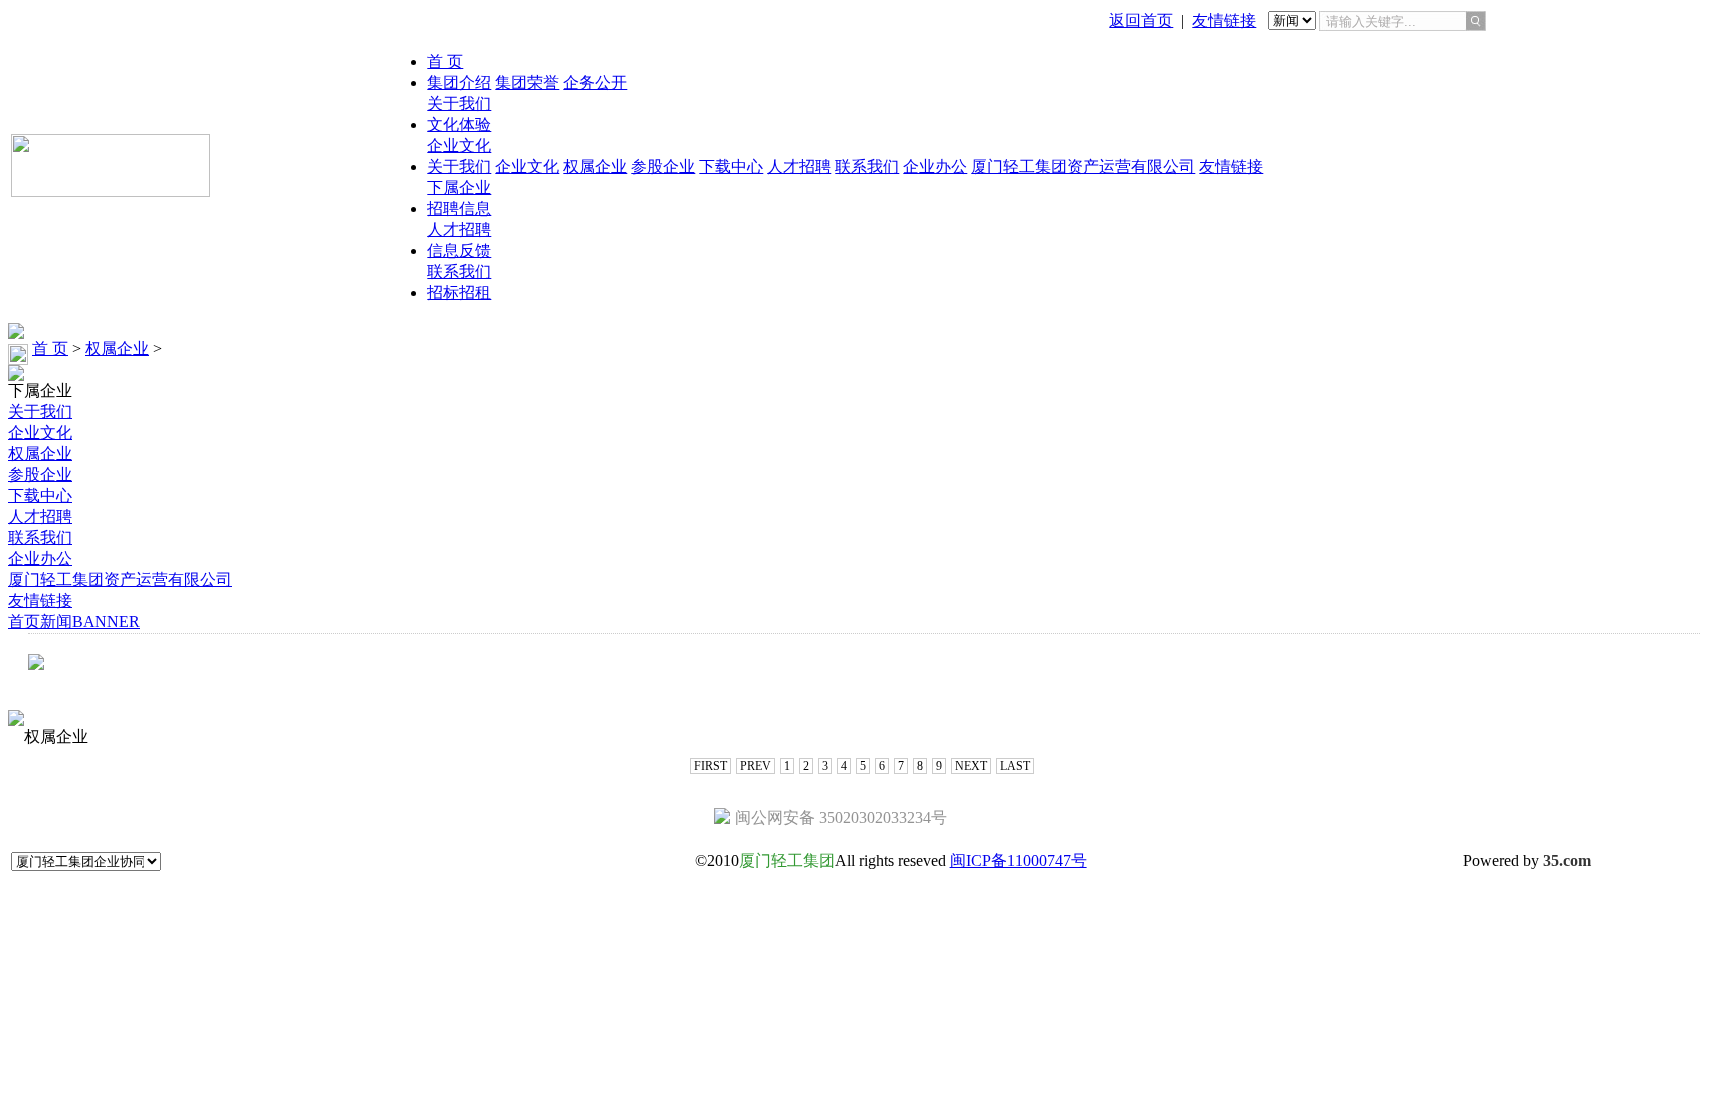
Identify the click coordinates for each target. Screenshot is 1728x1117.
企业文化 (459, 145)
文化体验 (459, 124)
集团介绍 (459, 82)
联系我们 (867, 166)
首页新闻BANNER (74, 621)
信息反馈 (459, 250)
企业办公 (935, 166)
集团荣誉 (527, 82)
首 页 (445, 61)
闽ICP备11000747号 (1018, 860)
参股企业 (663, 166)
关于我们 (459, 103)
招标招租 (459, 292)
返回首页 (1141, 20)
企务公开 (595, 82)
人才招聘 (799, 166)
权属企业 (595, 166)
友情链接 (1224, 20)
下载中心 (731, 166)
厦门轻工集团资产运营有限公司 (1083, 166)
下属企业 (459, 187)
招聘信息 (459, 208)
